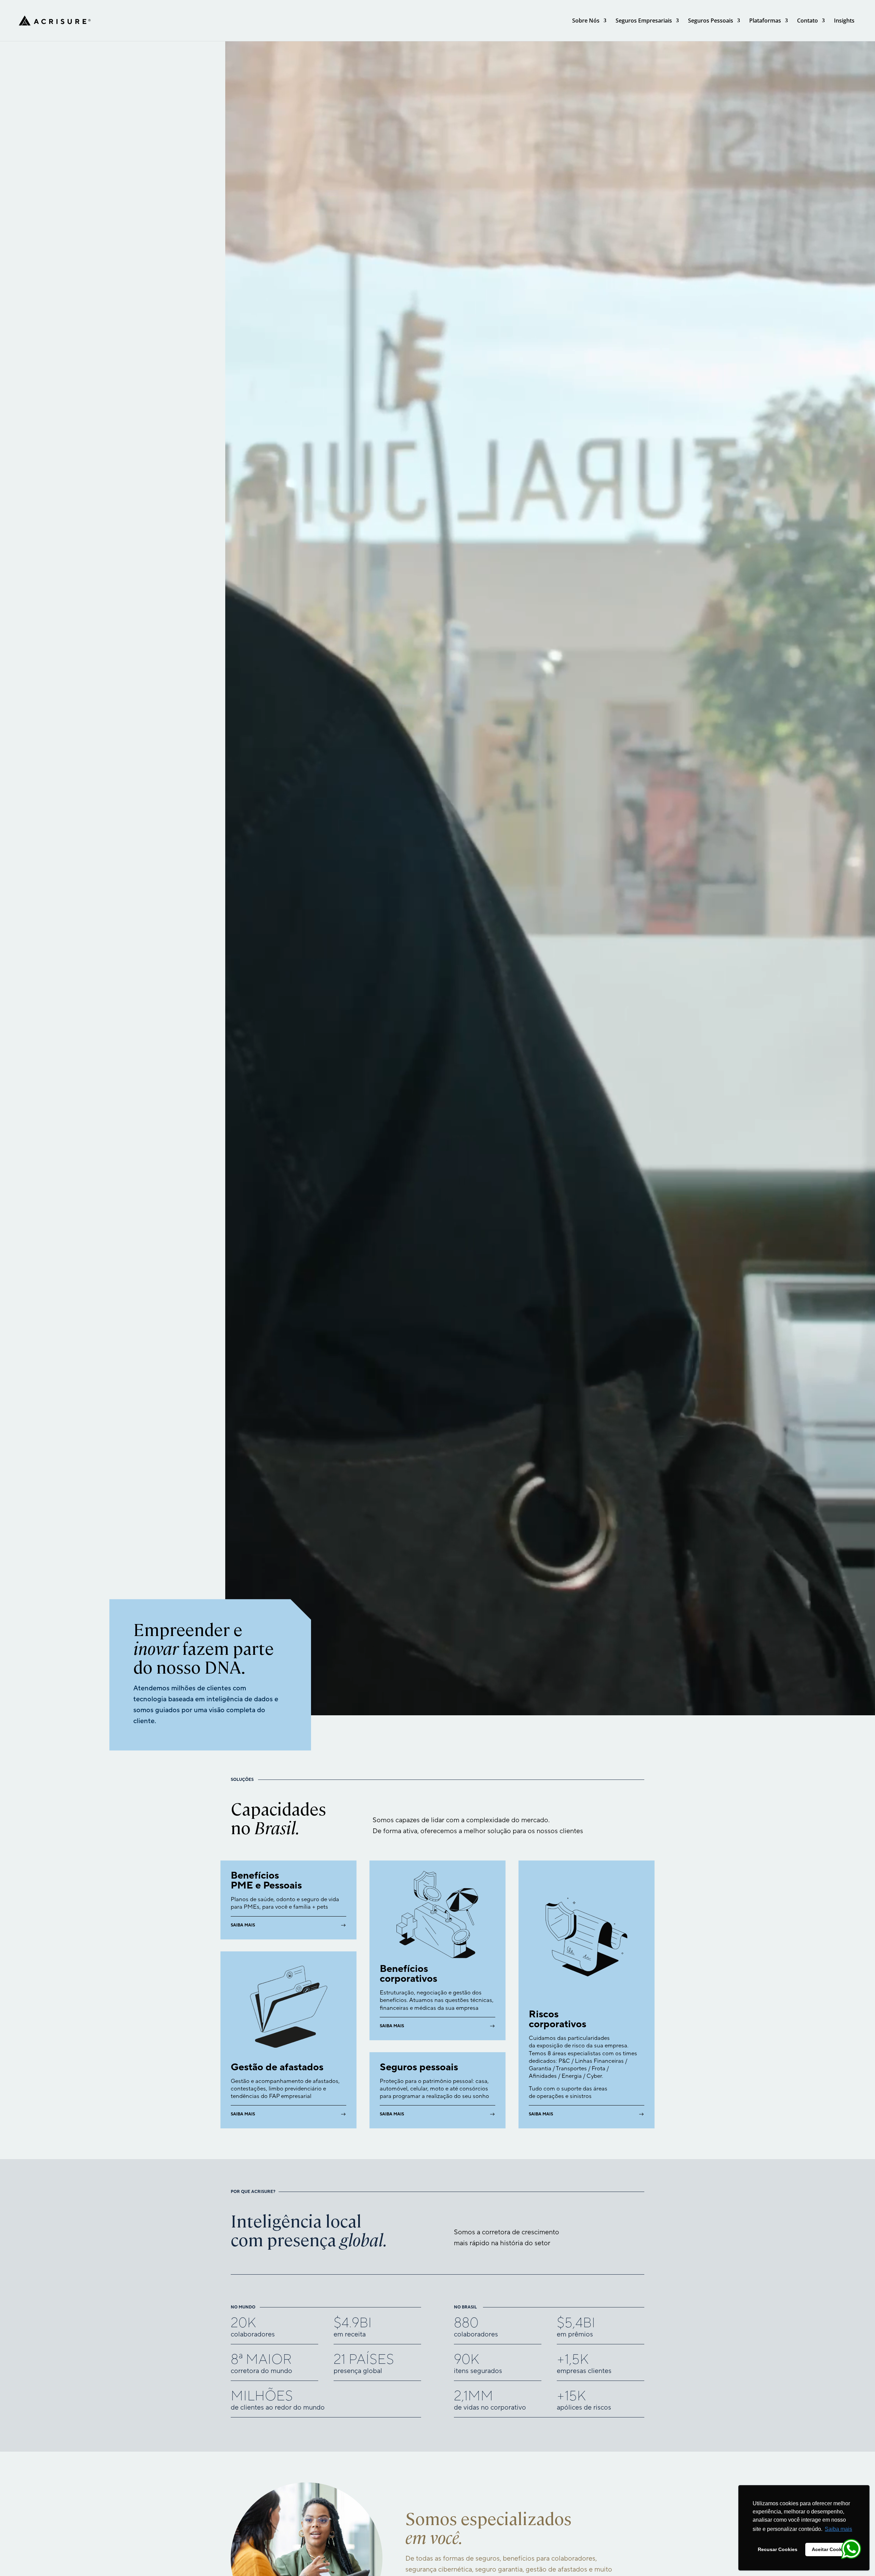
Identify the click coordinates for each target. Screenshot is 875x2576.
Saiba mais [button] (838, 2529)
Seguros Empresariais (644, 21)
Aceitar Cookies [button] (830, 2549)
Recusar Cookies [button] (778, 2549)
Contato (807, 21)
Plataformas (765, 21)
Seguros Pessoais (711, 21)
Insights (844, 21)
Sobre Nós (586, 21)
